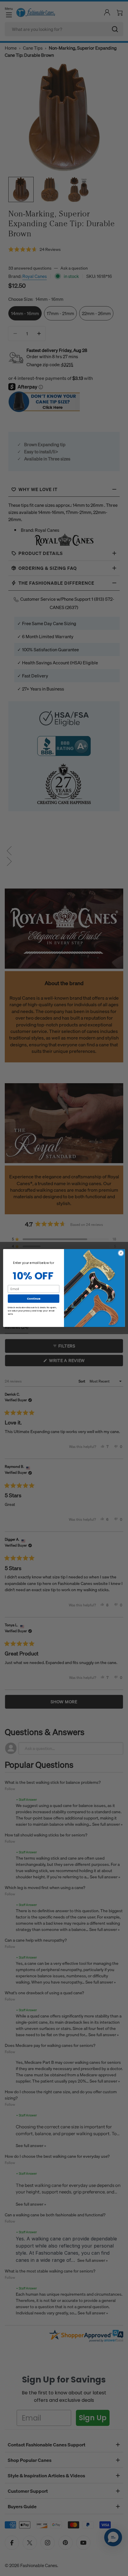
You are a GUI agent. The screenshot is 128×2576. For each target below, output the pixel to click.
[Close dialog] (121, 1253)
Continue (34, 1299)
